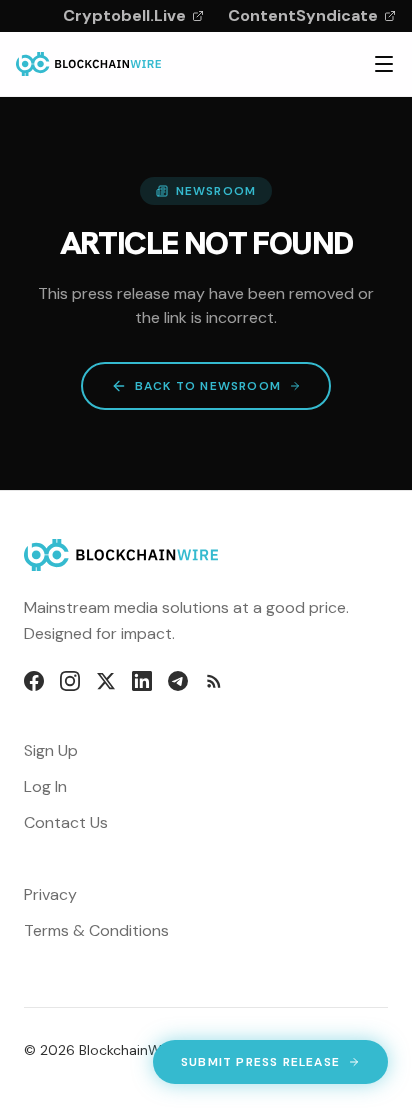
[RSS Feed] (214, 681)
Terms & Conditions (96, 930)
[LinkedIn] (142, 681)
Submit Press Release (260, 1066)
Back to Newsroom (208, 386)
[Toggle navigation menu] (384, 64)
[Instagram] (70, 681)
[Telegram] (178, 681)
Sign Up (51, 750)
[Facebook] (34, 681)
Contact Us (66, 822)
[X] (106, 681)
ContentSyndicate (303, 15)
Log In (45, 786)
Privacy (50, 894)
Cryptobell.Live (124, 15)
